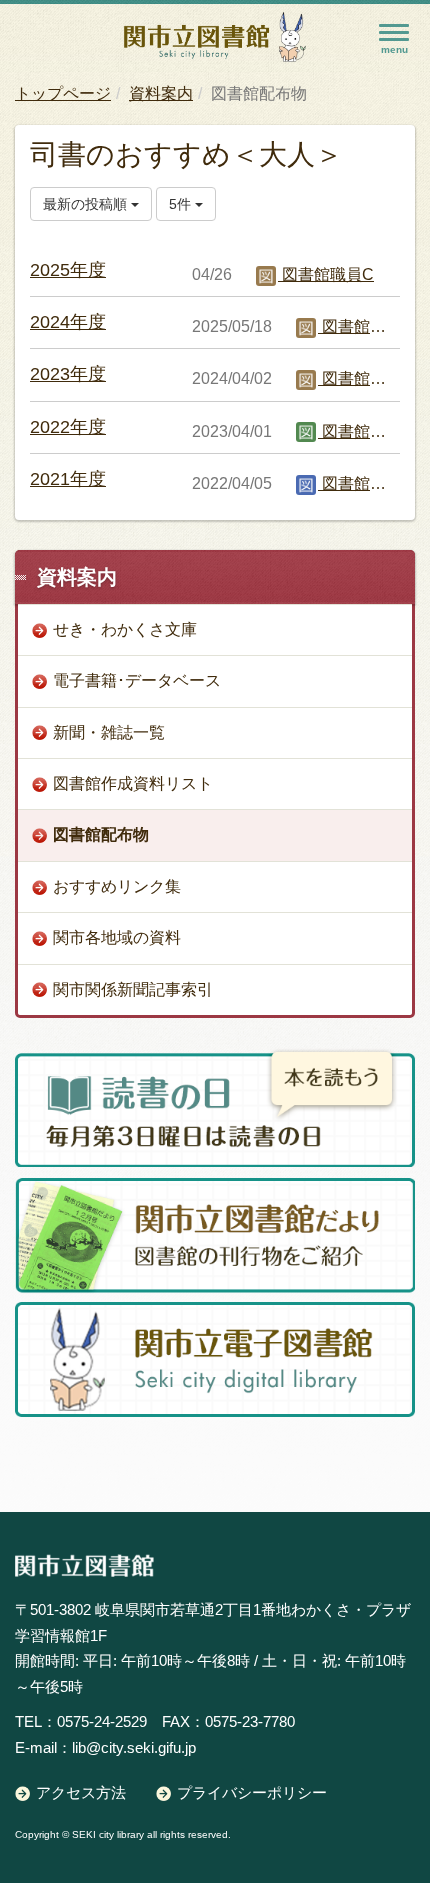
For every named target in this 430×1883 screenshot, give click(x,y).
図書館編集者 (368, 483)
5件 (182, 204)
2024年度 (68, 322)
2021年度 (68, 479)
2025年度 (68, 270)
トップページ (63, 93)
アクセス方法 (81, 1792)
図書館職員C (326, 274)
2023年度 (68, 374)
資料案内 (161, 93)
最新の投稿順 (87, 204)
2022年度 (68, 427)
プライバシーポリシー (252, 1792)
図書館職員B (365, 431)
